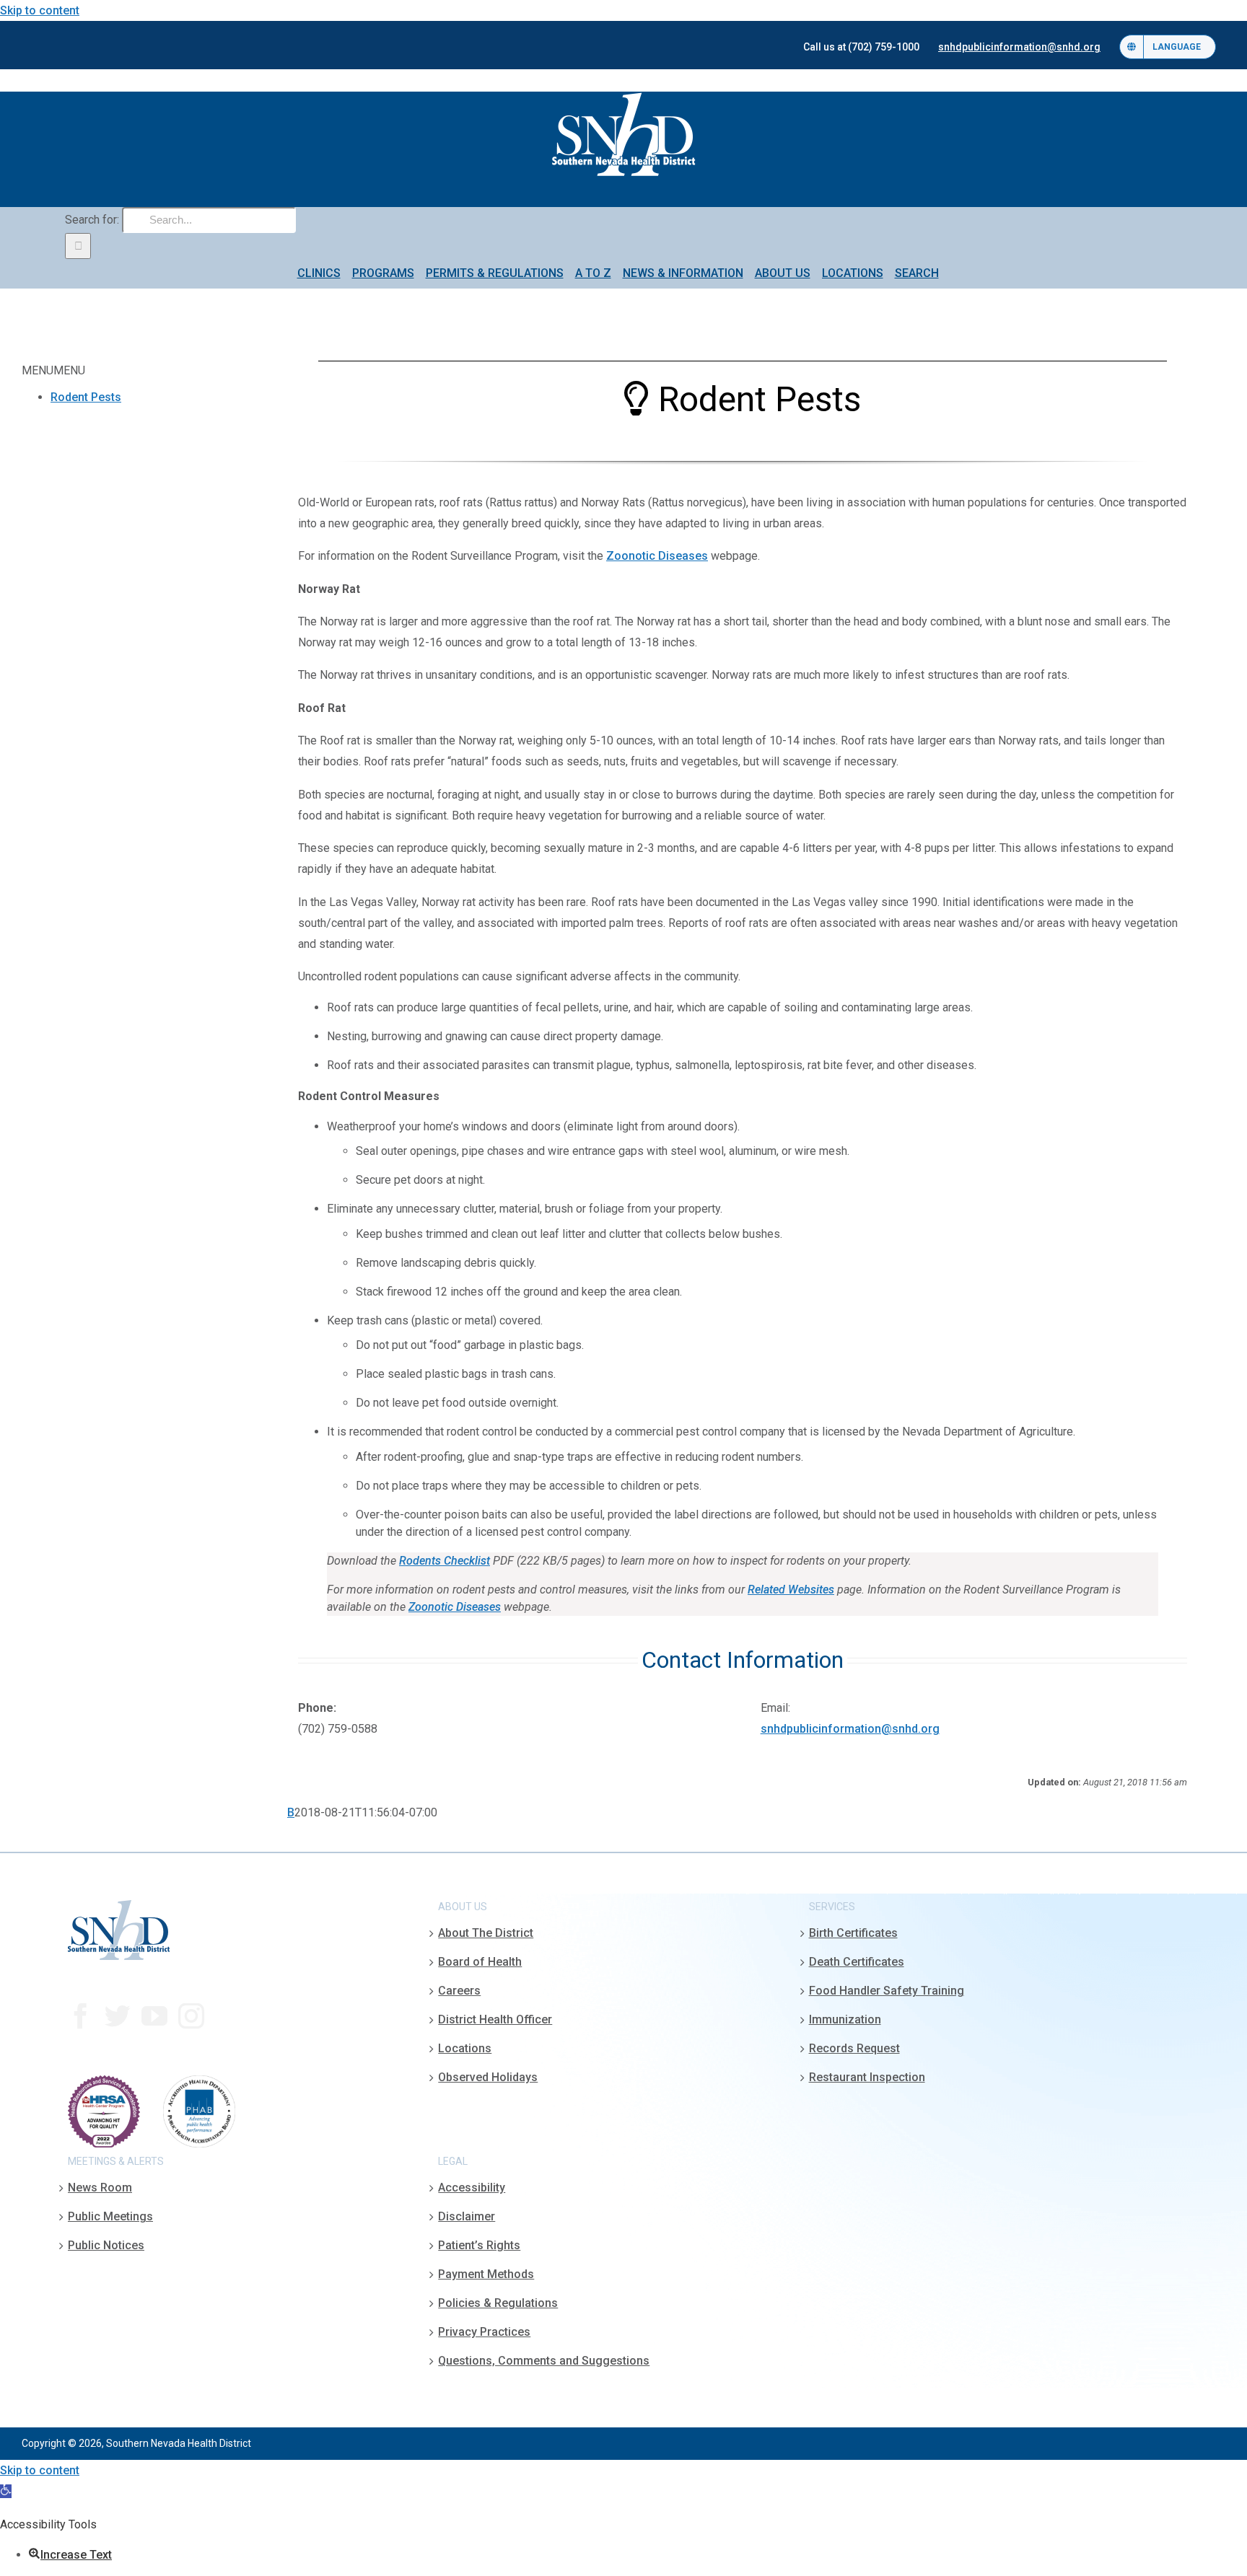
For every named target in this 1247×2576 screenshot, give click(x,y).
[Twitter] (118, 2016)
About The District (486, 1933)
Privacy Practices (484, 2332)
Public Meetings (110, 2216)
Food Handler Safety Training (887, 1991)
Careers (459, 1991)
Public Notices (106, 2245)
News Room (100, 2188)
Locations (465, 2048)
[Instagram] (191, 2016)
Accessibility (472, 2188)
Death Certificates (857, 1962)
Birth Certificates (853, 1933)
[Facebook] (81, 2016)
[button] (6, 2491)
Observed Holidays (488, 2077)
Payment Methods (486, 2274)
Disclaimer (467, 2216)
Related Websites (791, 1590)
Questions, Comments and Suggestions (544, 2361)
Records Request (854, 2048)
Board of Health (480, 1962)
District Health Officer (495, 2019)
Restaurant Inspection (867, 2077)
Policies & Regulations (498, 2303)
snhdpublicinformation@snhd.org (850, 1729)
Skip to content (40, 10)
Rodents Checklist (445, 1561)
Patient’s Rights (479, 2245)
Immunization (845, 2019)
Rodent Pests (86, 397)
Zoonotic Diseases (657, 556)
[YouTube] (154, 2016)
